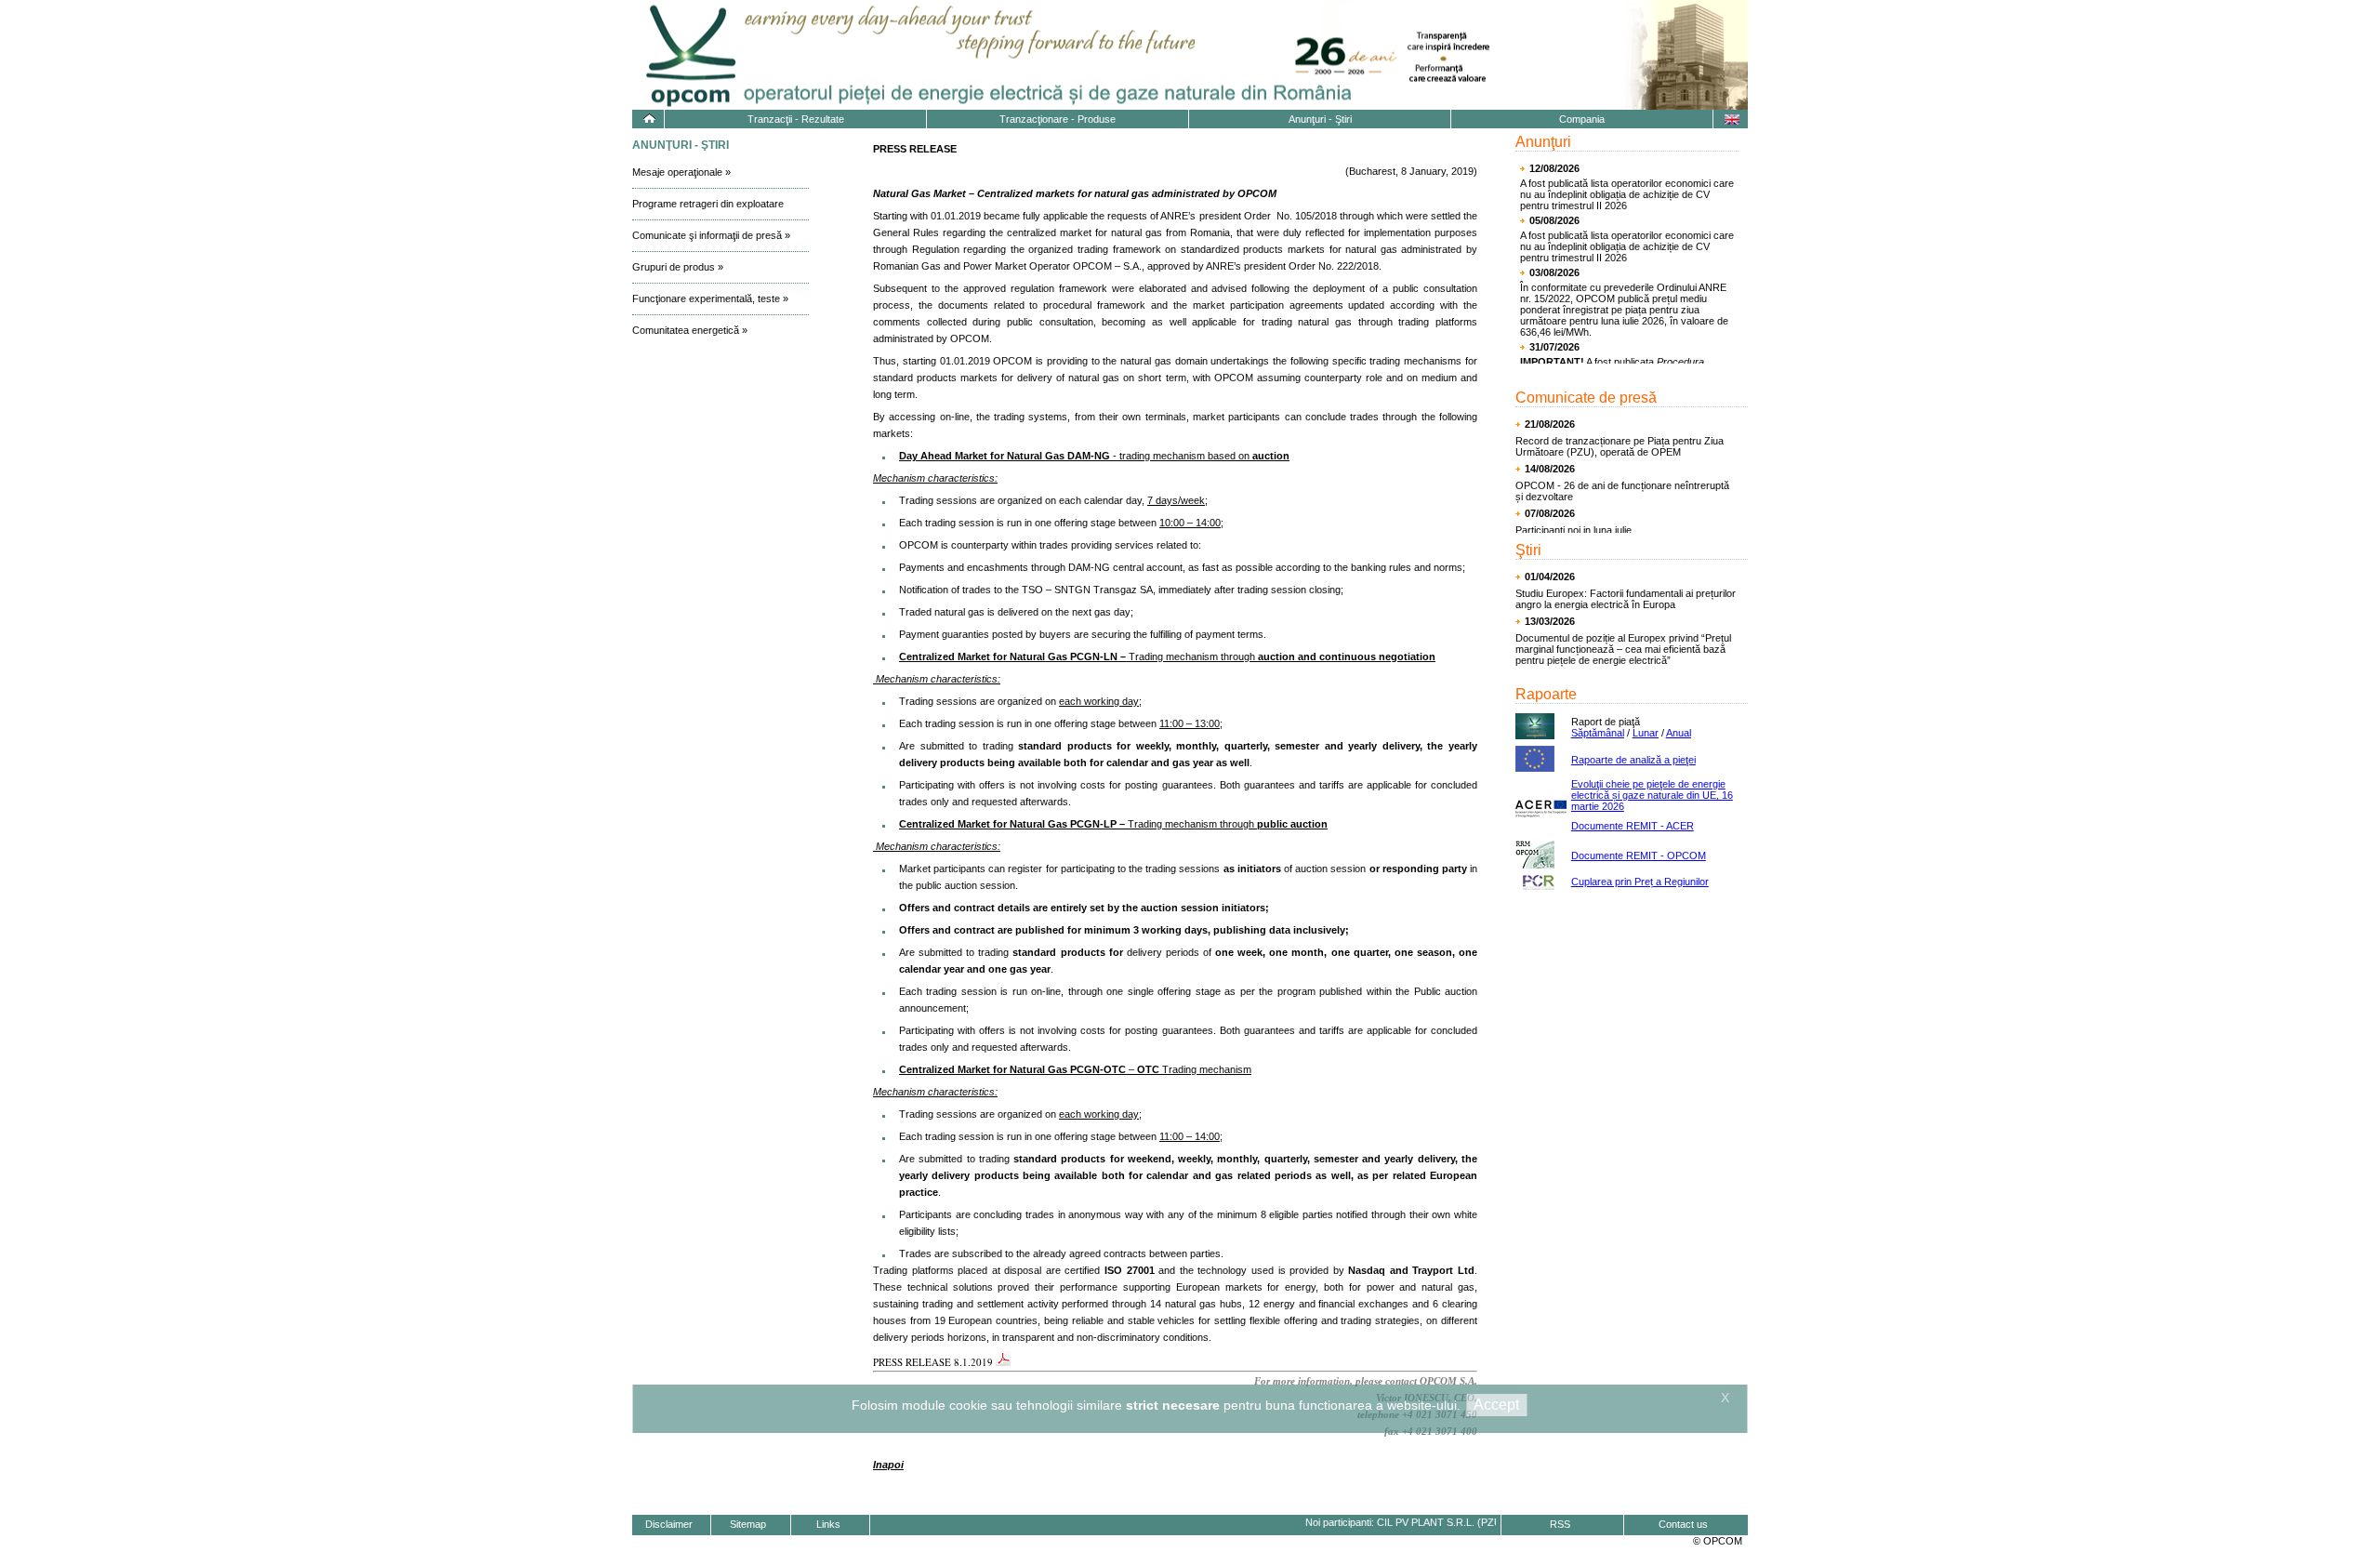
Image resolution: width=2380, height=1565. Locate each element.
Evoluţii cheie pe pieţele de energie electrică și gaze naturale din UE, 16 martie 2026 (1652, 795)
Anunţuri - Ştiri (1320, 119)
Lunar (1646, 733)
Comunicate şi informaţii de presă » (711, 235)
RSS (1560, 1524)
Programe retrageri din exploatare (708, 204)
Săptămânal (1598, 733)
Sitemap (748, 1524)
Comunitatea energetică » (690, 330)
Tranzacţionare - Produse (1058, 119)
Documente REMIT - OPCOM (1639, 855)
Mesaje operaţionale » (681, 172)
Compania (1582, 119)
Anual (1679, 733)
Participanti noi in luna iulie (1573, 530)
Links (828, 1524)
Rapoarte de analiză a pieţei (1633, 760)
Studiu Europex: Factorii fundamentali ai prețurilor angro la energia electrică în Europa (1626, 599)
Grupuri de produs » (678, 267)
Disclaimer (669, 1524)
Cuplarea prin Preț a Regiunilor (1640, 882)
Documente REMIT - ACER (1633, 826)
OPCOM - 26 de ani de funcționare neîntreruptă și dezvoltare (1622, 491)
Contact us (1683, 1524)
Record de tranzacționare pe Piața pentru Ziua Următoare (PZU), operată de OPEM (1620, 446)
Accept (1496, 1405)
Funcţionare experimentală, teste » (710, 298)
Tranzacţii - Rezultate (796, 119)
